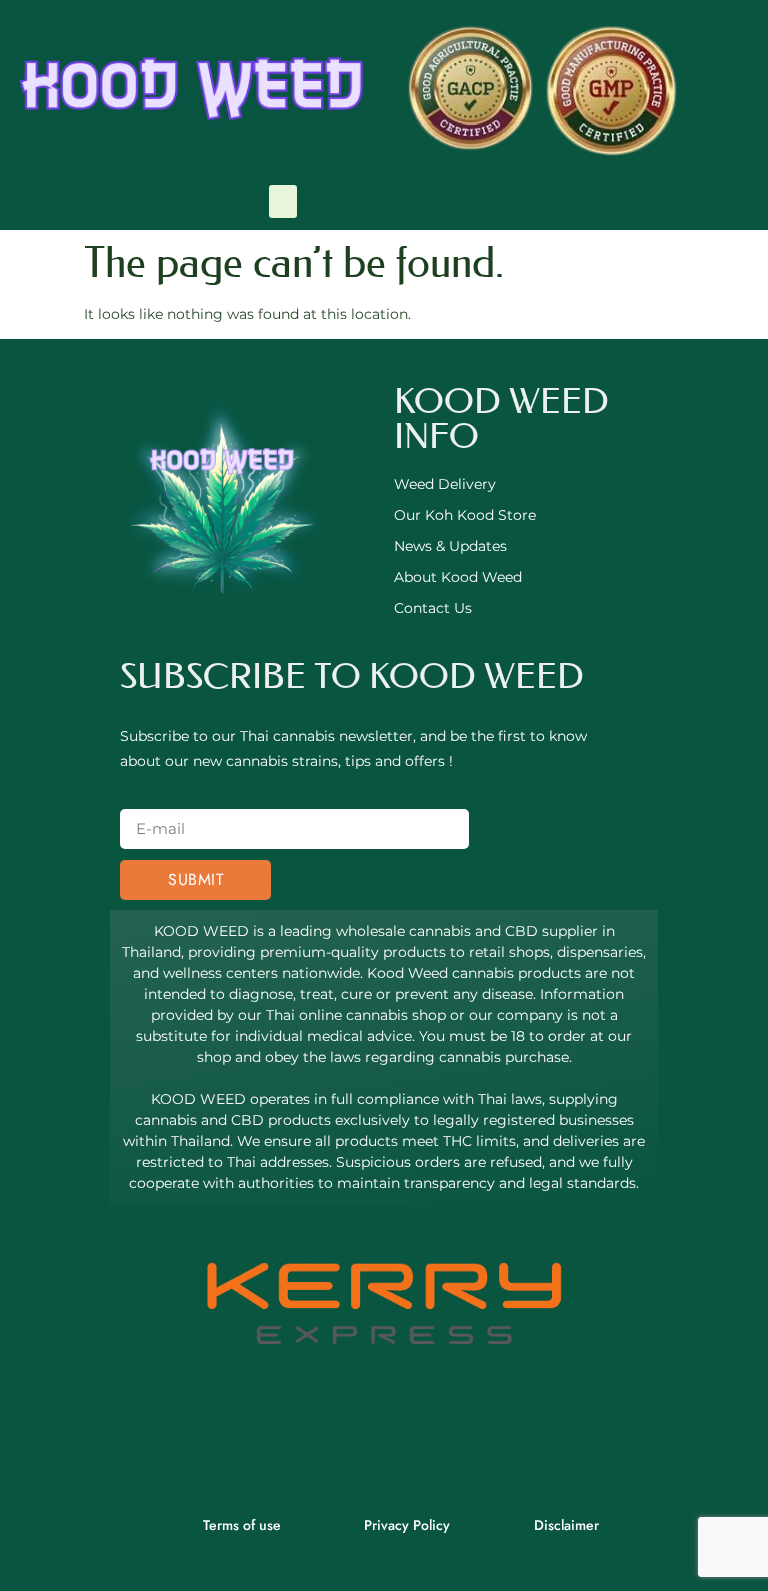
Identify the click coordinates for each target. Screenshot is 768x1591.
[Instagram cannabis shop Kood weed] (439, 1432)
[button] (283, 201)
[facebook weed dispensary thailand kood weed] (329, 1432)
